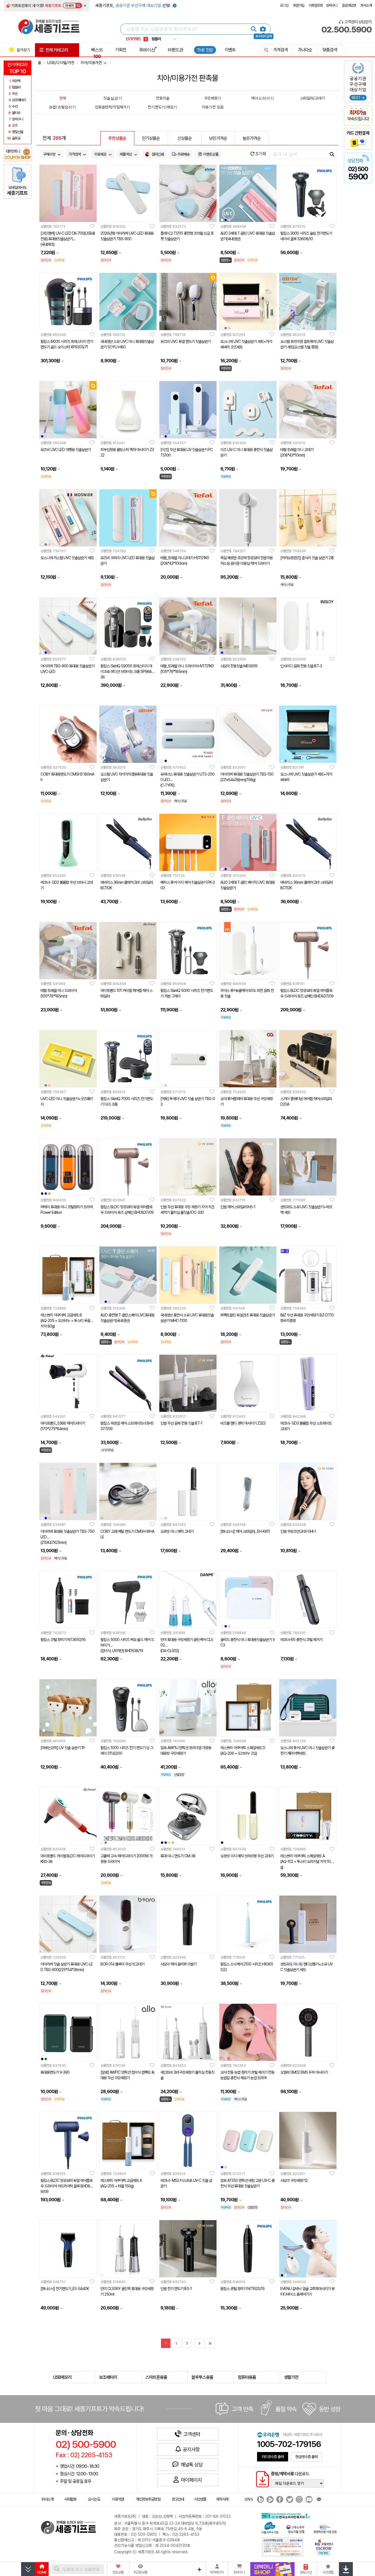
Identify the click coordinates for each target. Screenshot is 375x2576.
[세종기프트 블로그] (259, 2500)
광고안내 (178, 2499)
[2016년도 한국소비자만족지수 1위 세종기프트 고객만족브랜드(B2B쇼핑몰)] (287, 2515)
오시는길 (94, 2499)
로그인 (284, 5)
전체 (63, 98)
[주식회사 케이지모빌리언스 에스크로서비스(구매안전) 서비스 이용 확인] (324, 2546)
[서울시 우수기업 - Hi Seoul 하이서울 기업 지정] (270, 2527)
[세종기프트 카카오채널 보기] (318, 2500)
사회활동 (70, 2499)
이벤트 (230, 50)
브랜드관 (175, 50)
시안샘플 (200, 2499)
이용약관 (118, 2499)
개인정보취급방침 (148, 2499)
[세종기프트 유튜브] (308, 2500)
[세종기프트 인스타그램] (299, 2500)
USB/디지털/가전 (61, 63)
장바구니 (332, 5)
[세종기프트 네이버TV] (269, 2500)
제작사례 (222, 2499)
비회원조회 (316, 5)
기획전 (121, 50)
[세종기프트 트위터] (289, 2500)
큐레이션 (147, 50)
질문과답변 (349, 5)
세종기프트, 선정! (133, 6)
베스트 (97, 53)
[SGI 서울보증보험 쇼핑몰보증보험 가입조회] (283, 2547)
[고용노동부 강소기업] (296, 2529)
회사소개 (366, 5)
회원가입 (299, 5)
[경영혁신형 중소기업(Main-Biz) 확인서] (325, 2529)
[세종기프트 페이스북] (279, 2500)
